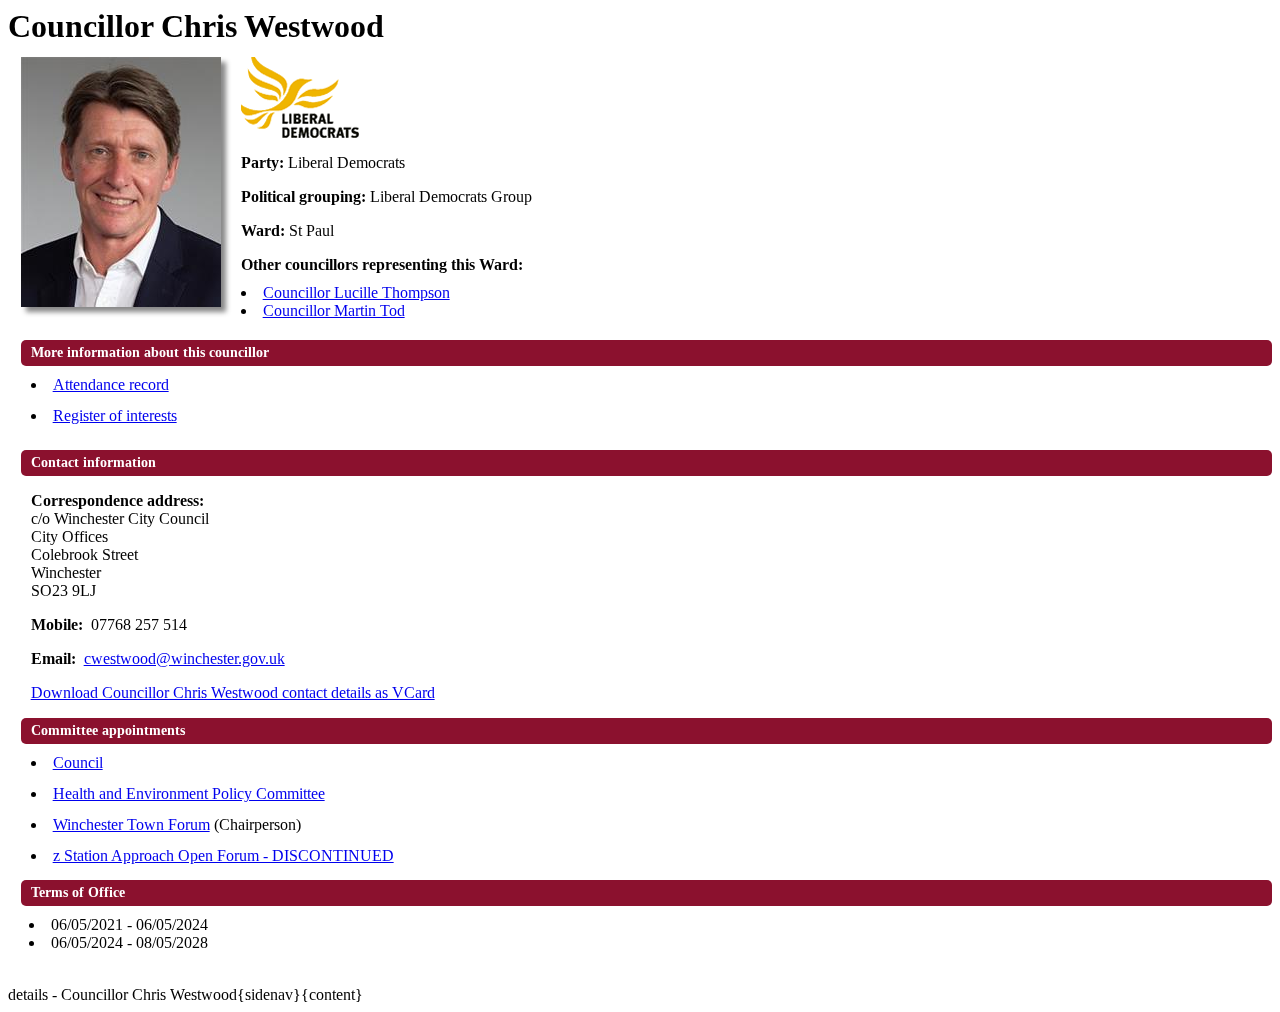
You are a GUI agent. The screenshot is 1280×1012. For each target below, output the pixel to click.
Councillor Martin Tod (334, 310)
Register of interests (115, 415)
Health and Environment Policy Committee (189, 793)
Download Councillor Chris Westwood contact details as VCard (233, 692)
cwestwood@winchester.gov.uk (184, 658)
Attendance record (111, 384)
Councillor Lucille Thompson (356, 292)
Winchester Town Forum (131, 824)
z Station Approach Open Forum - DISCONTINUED (223, 855)
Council (78, 762)
